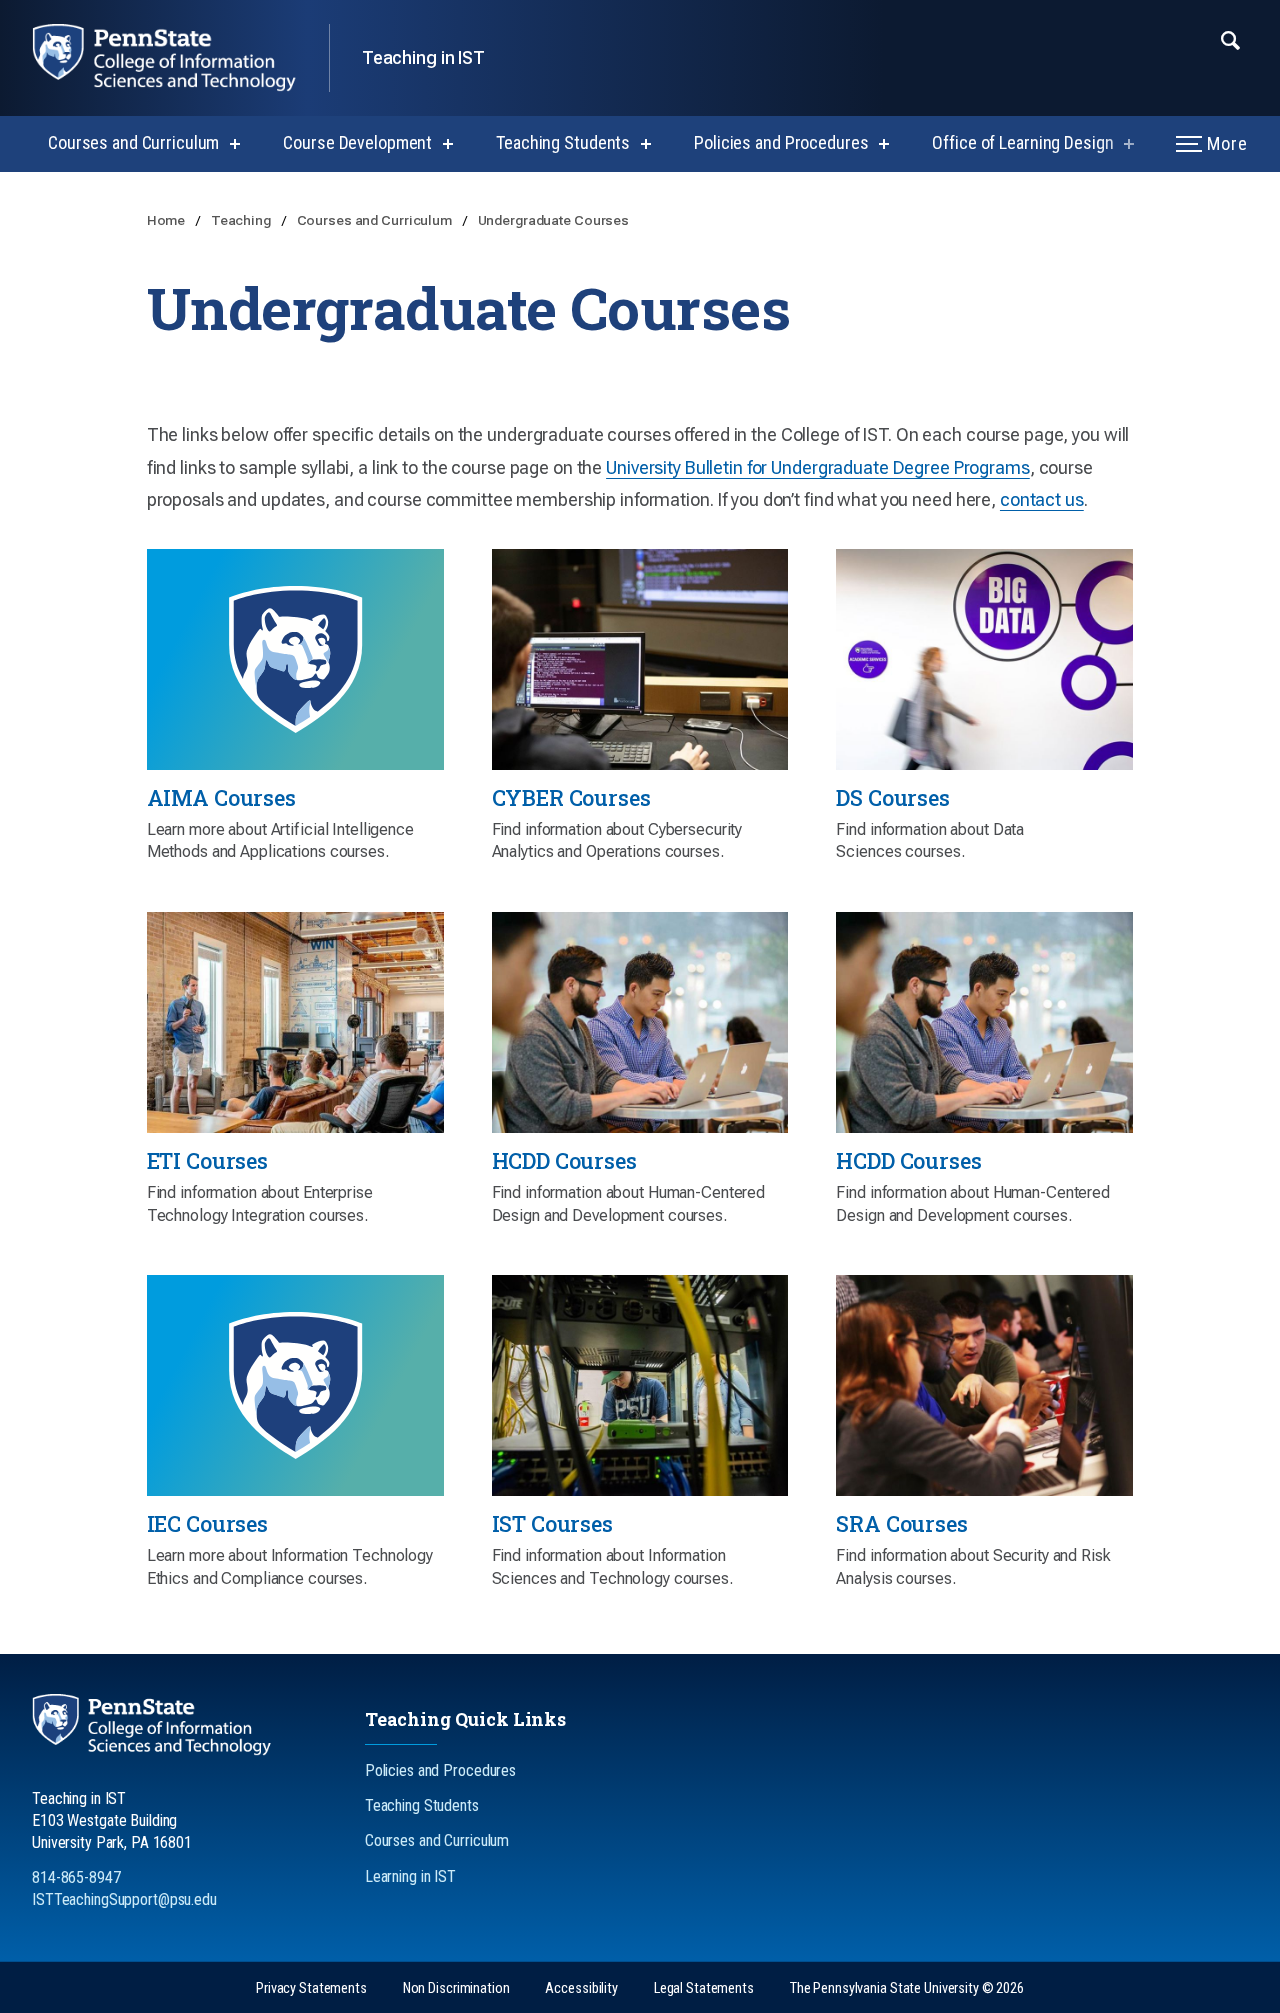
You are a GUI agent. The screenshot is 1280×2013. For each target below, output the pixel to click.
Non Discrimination (456, 1988)
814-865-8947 (76, 1877)
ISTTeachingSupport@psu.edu (124, 1899)
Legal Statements (704, 1988)
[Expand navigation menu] (1230, 39)
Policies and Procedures (781, 142)
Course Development (357, 142)
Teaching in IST (423, 57)
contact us (1042, 499)
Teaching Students (563, 142)
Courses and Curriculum (133, 142)
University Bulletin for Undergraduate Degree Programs (818, 467)
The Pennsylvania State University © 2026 (907, 1988)
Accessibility (581, 1988)
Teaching (242, 220)
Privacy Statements (311, 1988)
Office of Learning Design (1022, 142)
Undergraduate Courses (553, 220)
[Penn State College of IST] (180, 58)
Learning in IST (410, 1876)
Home (167, 220)
